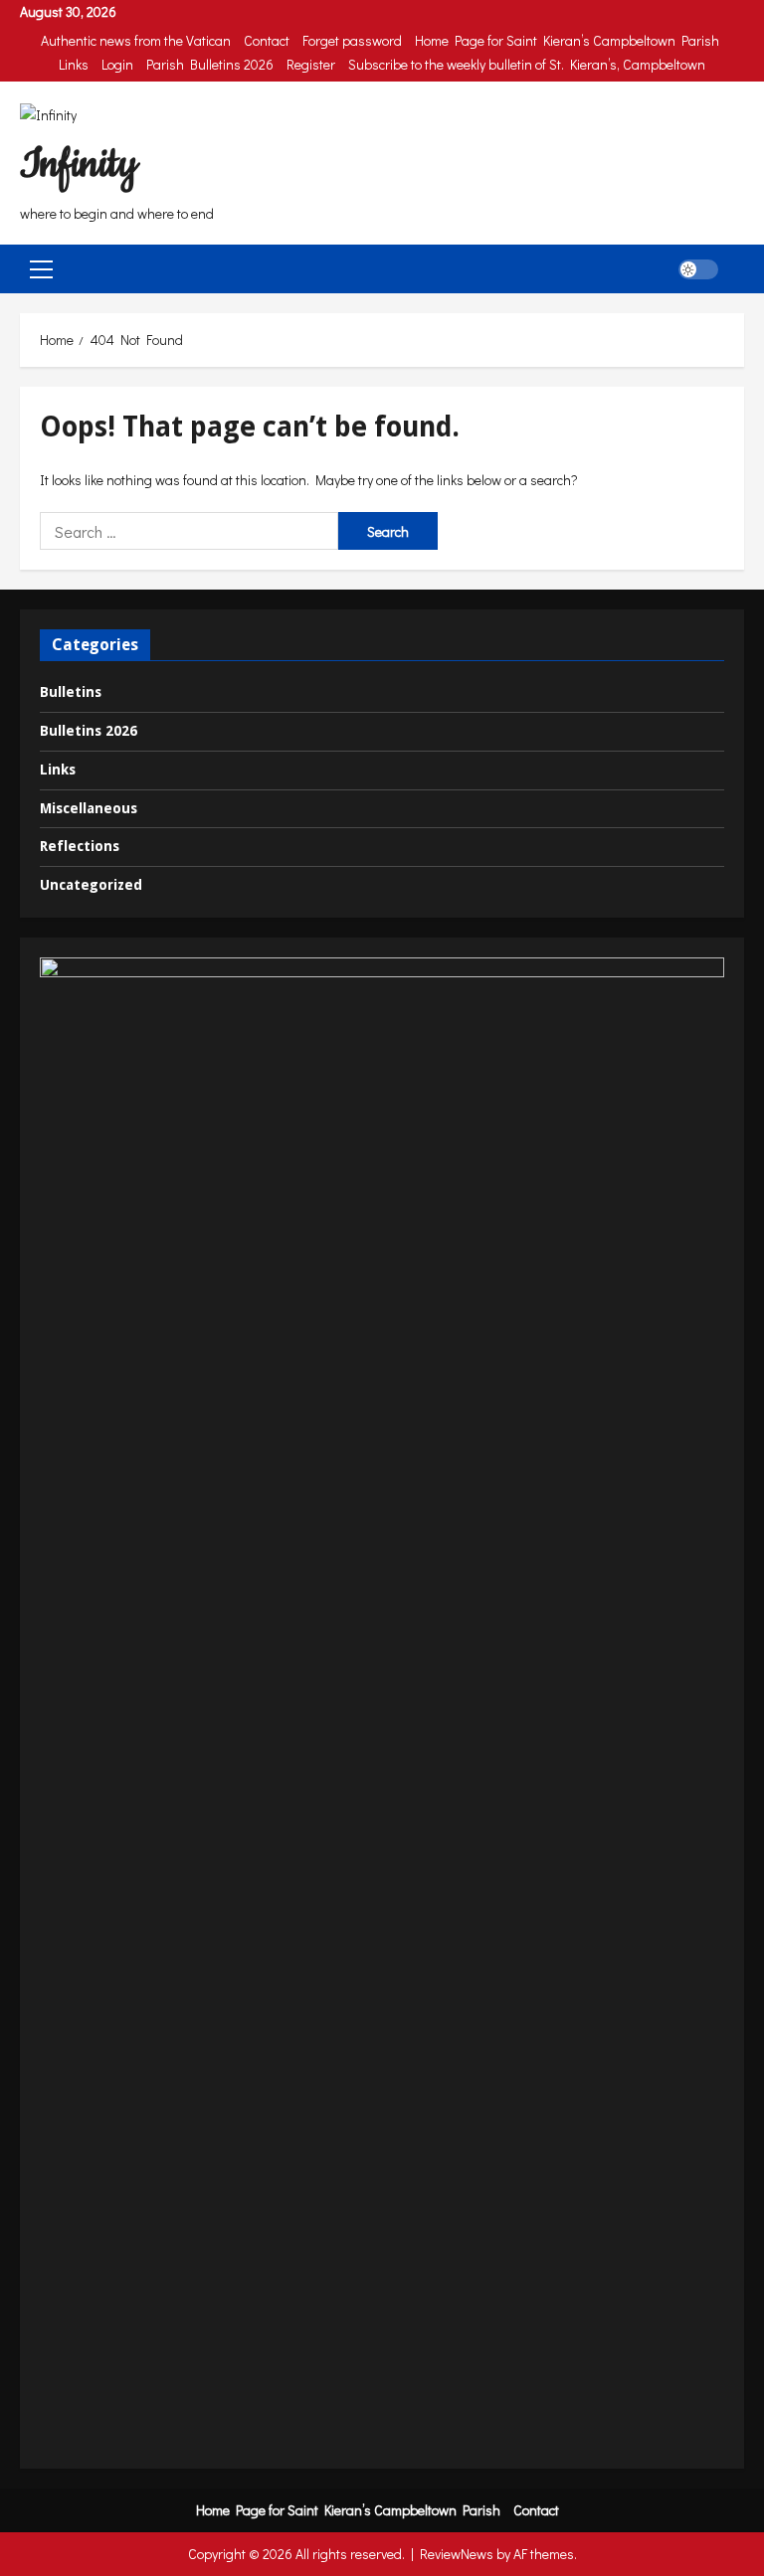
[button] (41, 269)
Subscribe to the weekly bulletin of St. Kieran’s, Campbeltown (527, 64)
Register (311, 64)
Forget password (352, 40)
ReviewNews (457, 2554)
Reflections (80, 846)
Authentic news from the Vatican (136, 40)
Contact (267, 40)
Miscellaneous (89, 808)
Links (74, 64)
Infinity (79, 165)
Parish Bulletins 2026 (210, 64)
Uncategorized (91, 885)
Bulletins (71, 692)
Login (117, 64)
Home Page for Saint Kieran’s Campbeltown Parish (567, 40)
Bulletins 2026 (89, 731)
